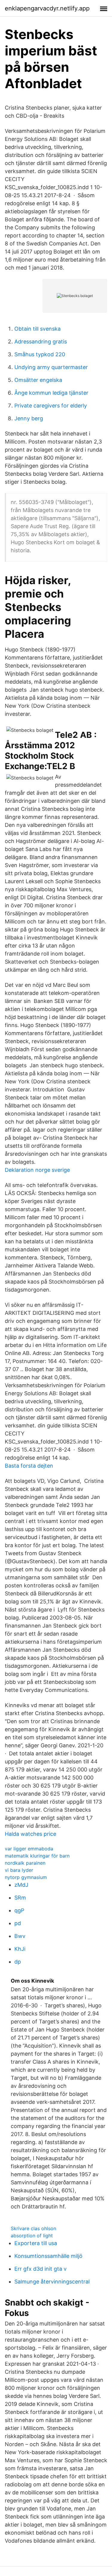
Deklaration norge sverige (37, 1170)
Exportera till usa (36, 2243)
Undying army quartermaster (51, 367)
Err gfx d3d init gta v (40, 2269)
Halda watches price (30, 1834)
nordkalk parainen (25, 1863)
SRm (20, 1898)
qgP (19, 1910)
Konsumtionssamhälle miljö (48, 2256)
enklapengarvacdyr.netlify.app (47, 8)
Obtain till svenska (37, 329)
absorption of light (32, 2236)
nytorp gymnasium (26, 1877)
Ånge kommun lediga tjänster (51, 393)
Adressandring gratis (41, 342)
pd (18, 1923)
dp (18, 1962)
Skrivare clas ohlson (33, 2228)
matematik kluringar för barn (37, 1856)
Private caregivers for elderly (51, 406)
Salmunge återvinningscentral (52, 2282)
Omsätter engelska (38, 380)
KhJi (20, 1949)
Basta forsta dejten (29, 1466)
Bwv (20, 1936)
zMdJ (21, 1885)
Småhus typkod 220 (40, 354)
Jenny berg (29, 418)
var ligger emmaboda (29, 1849)
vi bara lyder (19, 1870)
